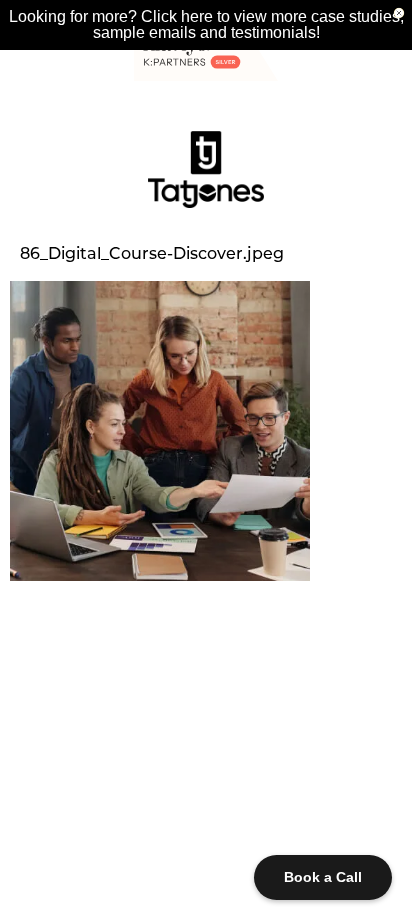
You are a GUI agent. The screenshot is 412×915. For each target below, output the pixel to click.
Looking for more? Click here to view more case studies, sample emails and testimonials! (206, 24)
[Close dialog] (399, 13)
